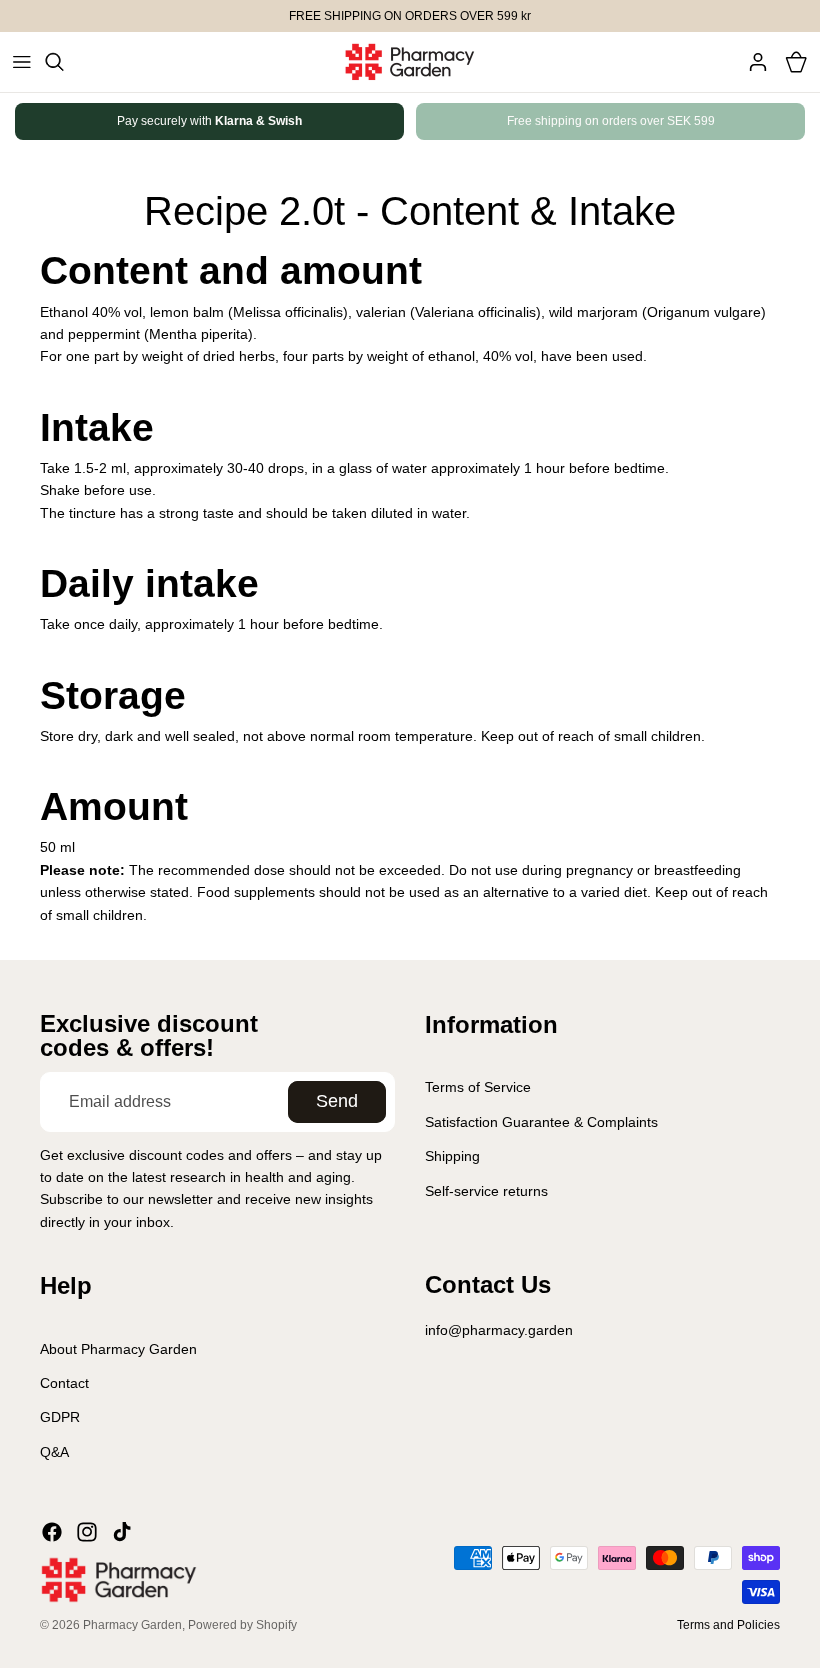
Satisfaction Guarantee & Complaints (541, 1122)
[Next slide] (743, 121)
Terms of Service (478, 1087)
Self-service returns (486, 1190)
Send (337, 1101)
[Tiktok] (122, 1532)
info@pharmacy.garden (499, 1330)
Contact (64, 1383)
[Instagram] (87, 1532)
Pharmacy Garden (132, 1625)
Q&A (54, 1451)
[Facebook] (52, 1532)
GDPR (60, 1417)
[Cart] (796, 62)
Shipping (452, 1156)
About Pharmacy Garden (118, 1348)
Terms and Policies (728, 1625)
